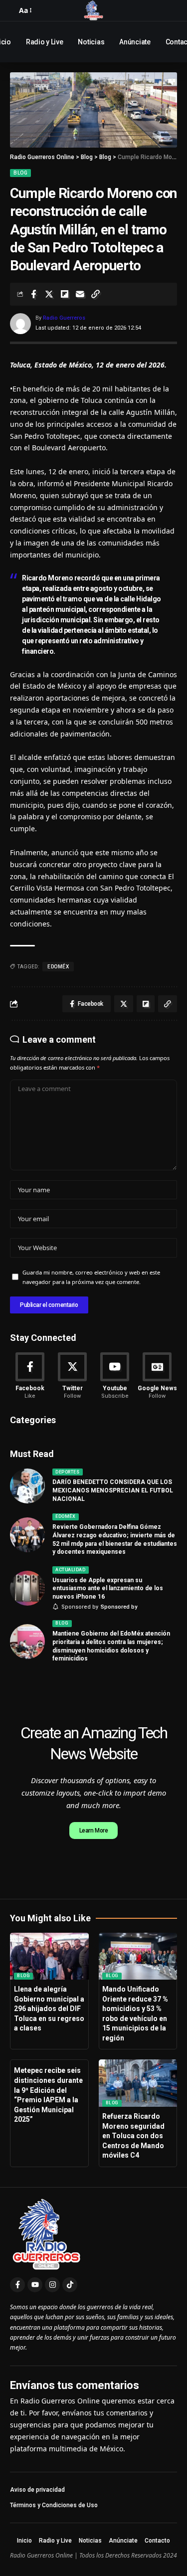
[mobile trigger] (12, 10)
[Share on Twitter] (49, 294)
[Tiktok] (70, 2285)
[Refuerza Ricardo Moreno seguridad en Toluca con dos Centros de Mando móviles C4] (138, 2083)
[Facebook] (30, 1377)
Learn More (94, 1831)
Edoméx (65, 1516)
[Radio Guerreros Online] (94, 10)
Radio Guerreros (64, 318)
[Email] (80, 294)
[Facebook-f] (17, 2285)
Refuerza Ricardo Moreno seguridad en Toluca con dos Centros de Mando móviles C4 (133, 2136)
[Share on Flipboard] (64, 294)
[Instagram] (52, 2285)
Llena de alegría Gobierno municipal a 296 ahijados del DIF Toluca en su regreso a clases (49, 2009)
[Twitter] (72, 1377)
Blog (20, 173)
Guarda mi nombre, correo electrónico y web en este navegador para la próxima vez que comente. (91, 1277)
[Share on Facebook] (33, 294)
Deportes (67, 1472)
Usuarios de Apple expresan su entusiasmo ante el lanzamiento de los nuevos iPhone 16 (108, 1589)
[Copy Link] (95, 294)
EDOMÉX (58, 967)
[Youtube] (115, 1377)
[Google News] (157, 1377)
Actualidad (70, 1570)
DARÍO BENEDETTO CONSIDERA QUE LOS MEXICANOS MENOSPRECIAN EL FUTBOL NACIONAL (113, 1490)
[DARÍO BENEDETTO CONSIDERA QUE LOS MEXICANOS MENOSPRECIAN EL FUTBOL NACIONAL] (27, 1486)
